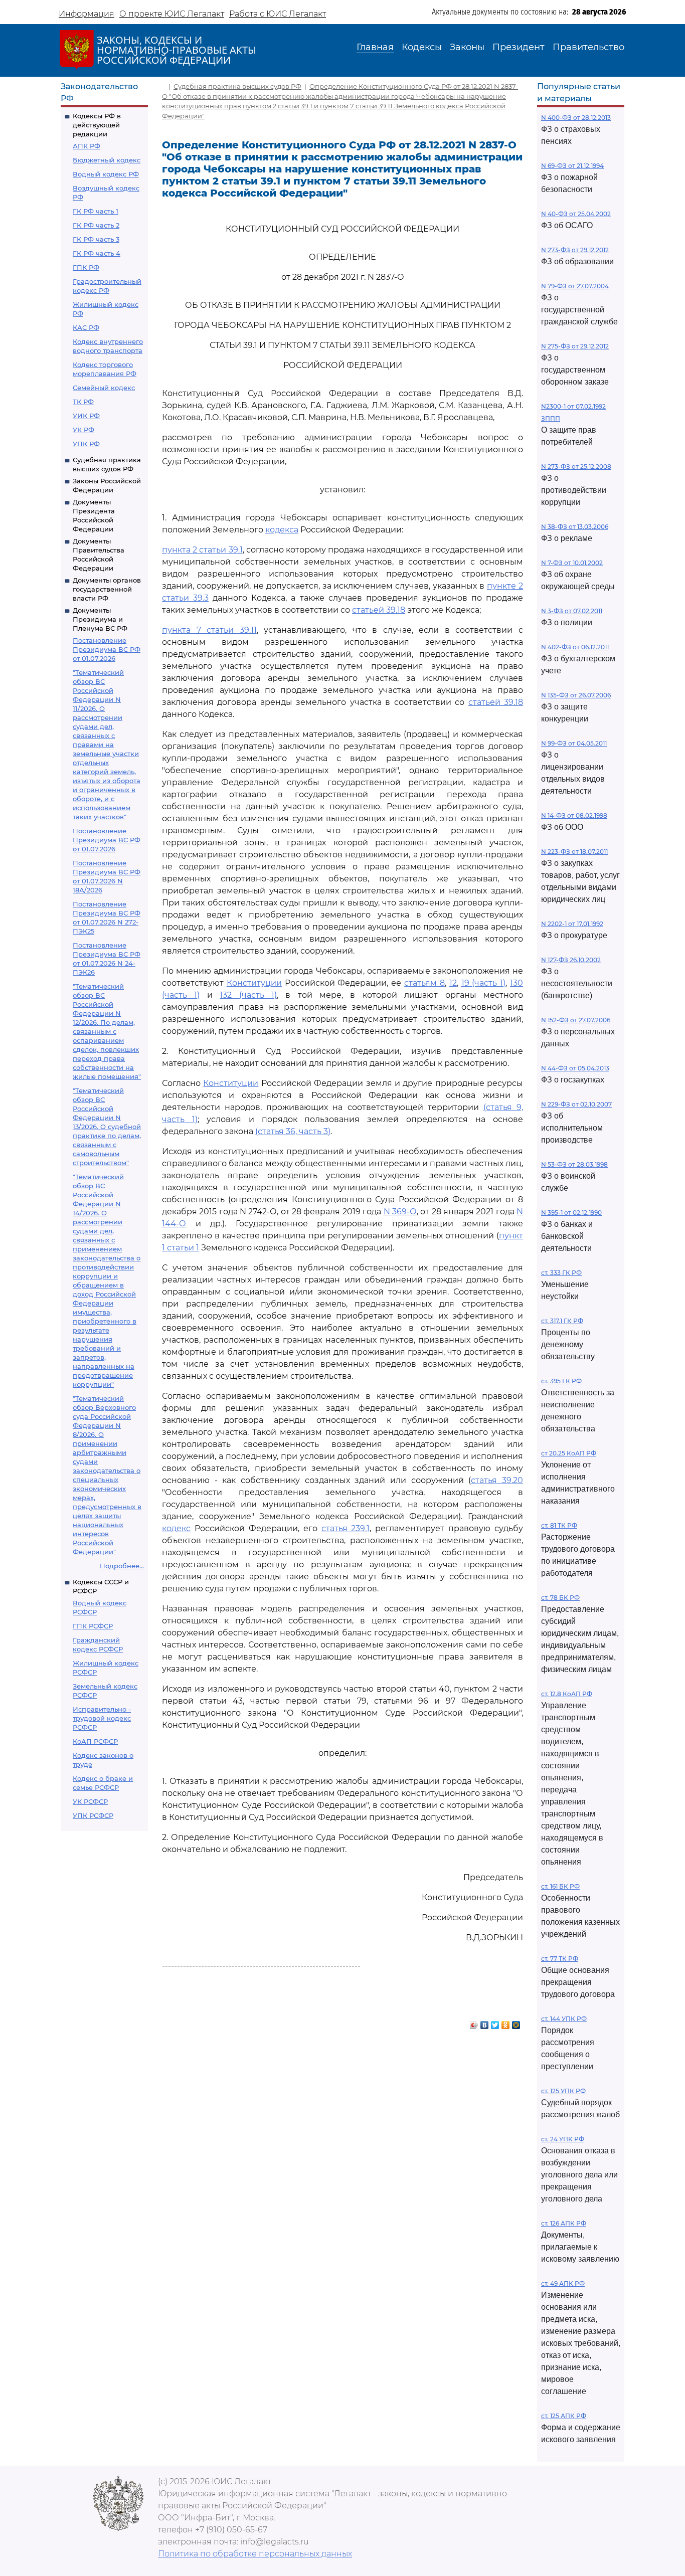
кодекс (176, 1528)
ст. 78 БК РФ (560, 1598)
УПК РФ (86, 444)
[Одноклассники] (506, 2022)
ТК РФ (83, 402)
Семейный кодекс (104, 388)
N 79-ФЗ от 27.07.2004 (575, 286)
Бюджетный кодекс (107, 160)
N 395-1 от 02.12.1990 (571, 1213)
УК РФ (83, 430)
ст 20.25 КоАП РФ (569, 1453)
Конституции (254, 983)
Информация (87, 14)
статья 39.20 (497, 1480)
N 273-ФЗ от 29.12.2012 (575, 250)
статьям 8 (424, 983)
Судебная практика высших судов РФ (237, 86)
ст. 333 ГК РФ (561, 1273)
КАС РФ (86, 327)
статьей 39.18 (379, 610)
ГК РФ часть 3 (96, 239)
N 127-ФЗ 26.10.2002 (571, 960)
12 (453, 983)
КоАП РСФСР (95, 1741)
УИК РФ (86, 416)
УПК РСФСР (93, 1815)
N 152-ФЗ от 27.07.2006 (576, 1020)
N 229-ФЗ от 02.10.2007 (576, 1104)
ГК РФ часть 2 (96, 225)
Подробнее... (122, 1566)
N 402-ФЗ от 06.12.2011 (575, 647)
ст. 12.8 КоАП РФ (567, 1694)
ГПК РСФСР (93, 1626)
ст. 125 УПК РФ (563, 2091)
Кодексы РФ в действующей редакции (97, 125)
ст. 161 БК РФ (560, 1886)
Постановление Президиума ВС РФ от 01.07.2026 (107, 649)
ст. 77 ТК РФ (560, 1959)
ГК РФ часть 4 (97, 253)
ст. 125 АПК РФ (564, 2416)
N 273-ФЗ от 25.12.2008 (576, 467)
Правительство (588, 47)
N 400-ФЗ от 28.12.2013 (576, 118)
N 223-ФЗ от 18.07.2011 (574, 852)
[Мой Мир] (516, 2022)
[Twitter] (495, 2022)
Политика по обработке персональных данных (255, 2554)
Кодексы (422, 47)
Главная (375, 47)
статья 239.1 (346, 1528)
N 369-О (400, 1212)
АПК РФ (87, 146)
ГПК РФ (86, 267)
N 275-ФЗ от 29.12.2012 (575, 346)
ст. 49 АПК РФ (563, 2283)
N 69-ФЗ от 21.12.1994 (572, 166)
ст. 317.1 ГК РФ (562, 1321)
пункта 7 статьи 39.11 (209, 630)
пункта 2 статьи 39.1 (202, 550)
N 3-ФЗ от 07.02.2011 (572, 611)
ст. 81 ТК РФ (559, 1525)
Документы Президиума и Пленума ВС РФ (100, 619)
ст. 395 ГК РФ (561, 1381)
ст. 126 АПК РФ (564, 2223)
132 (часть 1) (248, 995)
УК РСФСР (90, 1801)
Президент (519, 47)
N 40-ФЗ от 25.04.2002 (576, 214)
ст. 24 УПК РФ (563, 2139)
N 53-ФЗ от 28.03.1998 (574, 1164)
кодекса (282, 530)
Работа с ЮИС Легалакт (278, 14)
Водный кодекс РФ (106, 174)
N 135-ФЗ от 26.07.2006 (576, 695)
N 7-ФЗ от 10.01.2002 (572, 563)
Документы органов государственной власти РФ (107, 589)
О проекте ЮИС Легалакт (172, 14)
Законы (467, 47)
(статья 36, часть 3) (293, 1131)
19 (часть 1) (484, 983)
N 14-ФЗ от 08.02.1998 (574, 815)
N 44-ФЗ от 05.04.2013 (575, 1068)
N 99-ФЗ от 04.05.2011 (574, 743)
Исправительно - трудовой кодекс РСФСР (102, 1718)
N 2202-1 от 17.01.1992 (572, 924)
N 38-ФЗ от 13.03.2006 (575, 527)
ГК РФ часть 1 (96, 211)
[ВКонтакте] (485, 2022)
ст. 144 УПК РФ (564, 2019)
